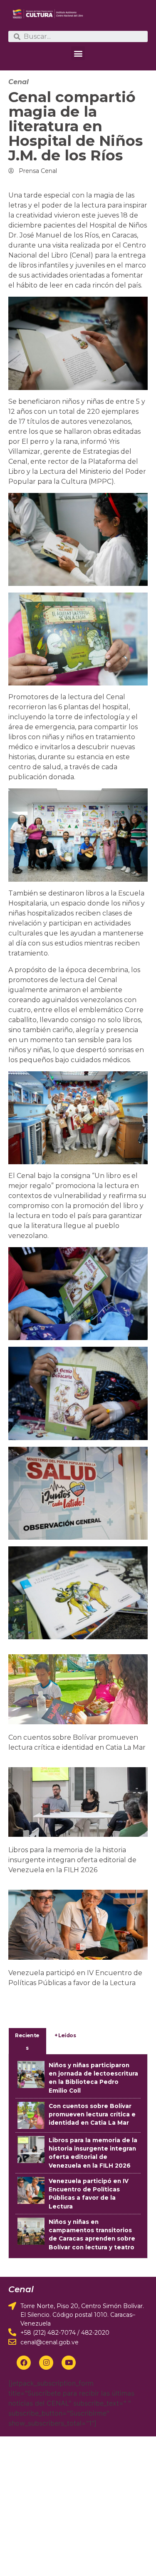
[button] (78, 53)
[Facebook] (24, 2363)
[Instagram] (46, 2363)
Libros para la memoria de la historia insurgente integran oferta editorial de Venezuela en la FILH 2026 (72, 1860)
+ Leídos (65, 2035)
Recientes (27, 2042)
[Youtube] (69, 2363)
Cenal (19, 82)
